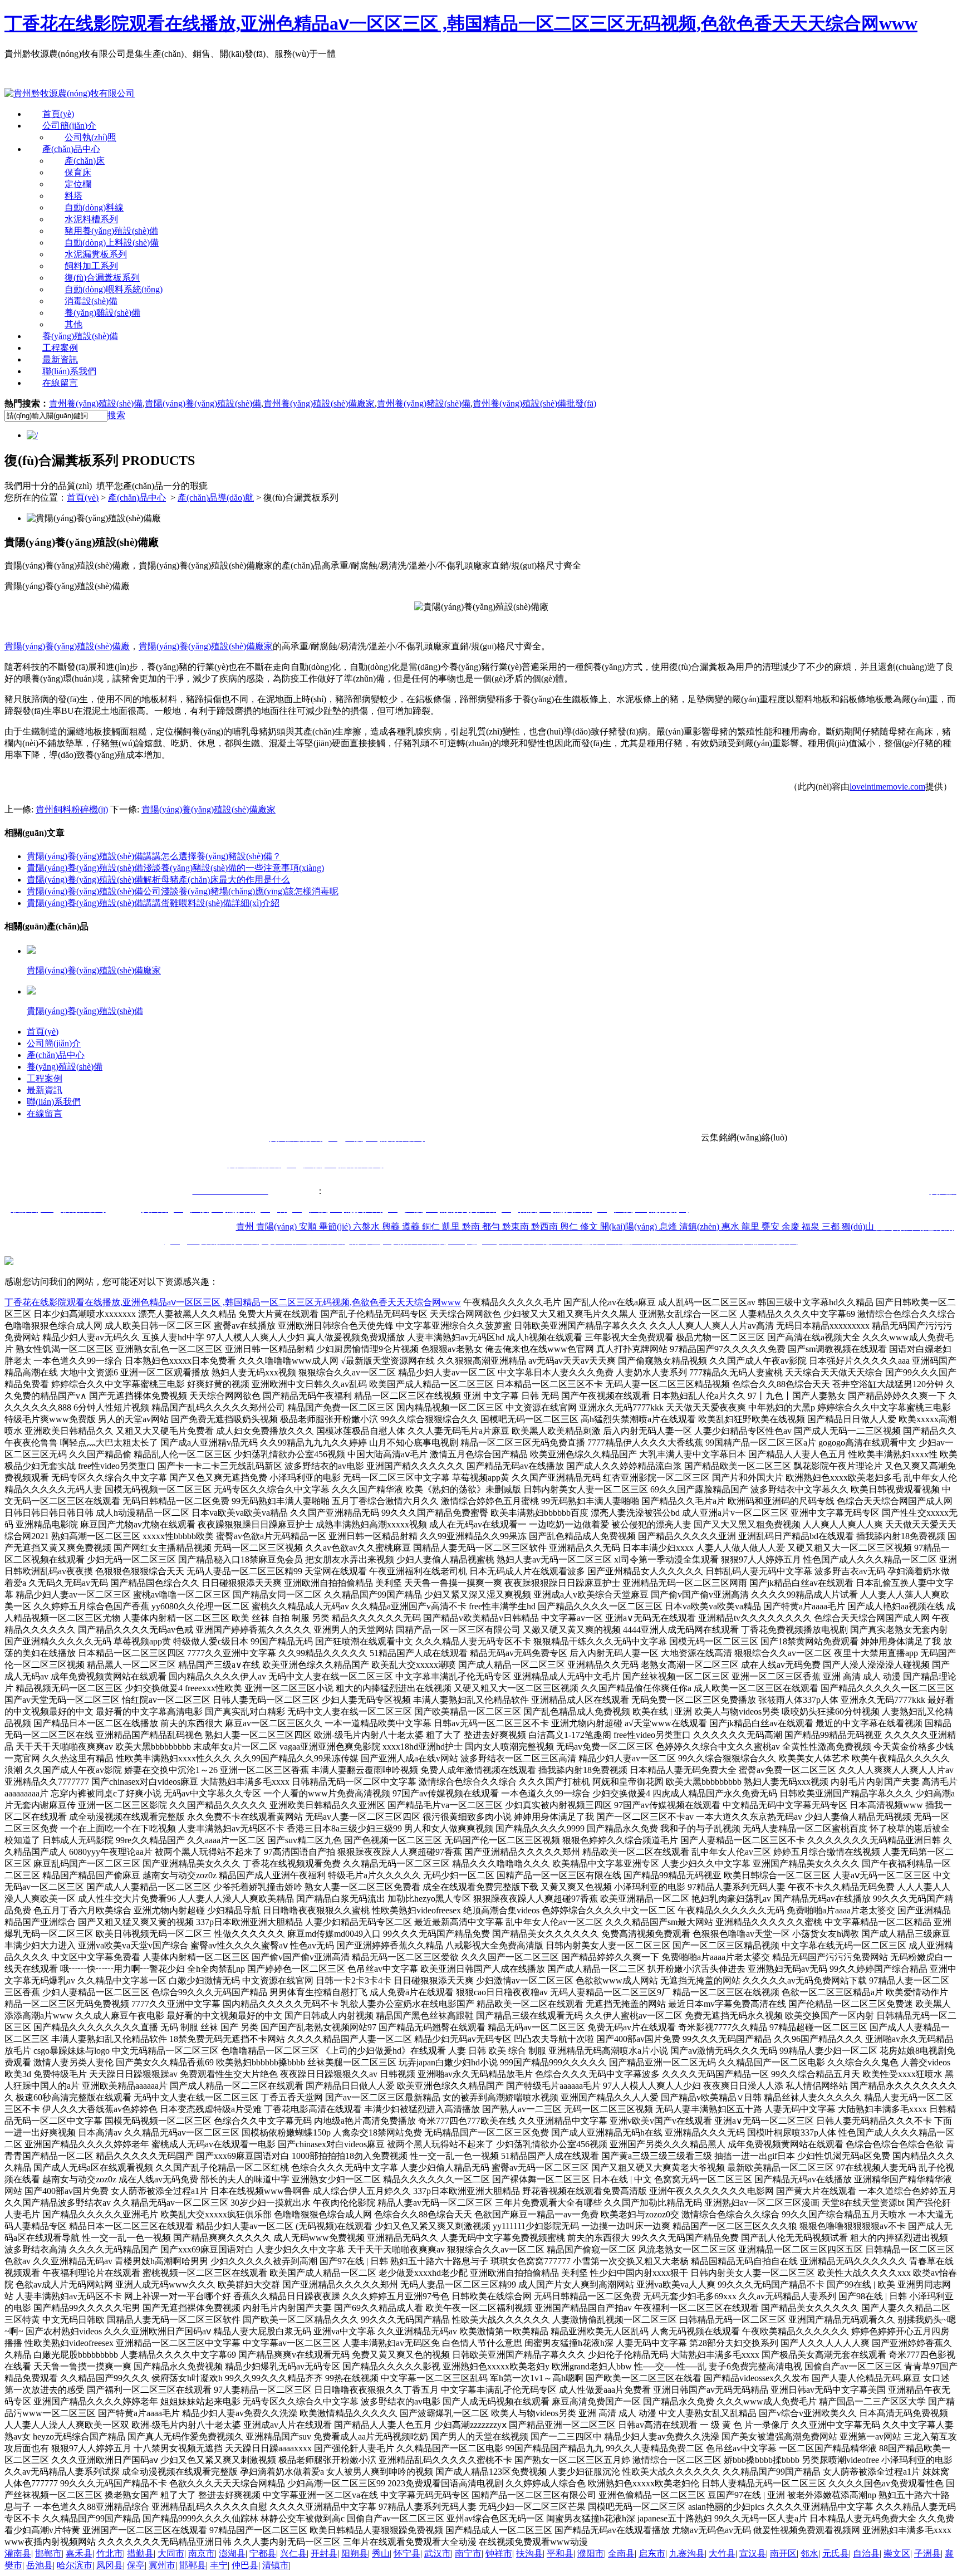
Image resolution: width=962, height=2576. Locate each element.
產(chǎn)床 (85, 161)
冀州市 (162, 2565)
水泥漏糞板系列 (96, 254)
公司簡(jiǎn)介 (69, 126)
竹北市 (110, 2553)
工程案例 (60, 348)
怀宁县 (407, 2553)
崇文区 (897, 2553)
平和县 (560, 2553)
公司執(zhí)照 (90, 137)
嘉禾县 (79, 2553)
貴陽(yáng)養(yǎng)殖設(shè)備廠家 (206, 646)
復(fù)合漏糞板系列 (102, 278)
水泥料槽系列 (91, 219)
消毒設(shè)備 (91, 301)
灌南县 (18, 2553)
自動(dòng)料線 (94, 207)
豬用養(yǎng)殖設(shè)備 (111, 231)
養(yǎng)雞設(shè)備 (102, 313)
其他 (73, 324)
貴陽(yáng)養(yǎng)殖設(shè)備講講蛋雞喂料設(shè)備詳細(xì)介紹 (153, 903)
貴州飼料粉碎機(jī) (72, 809)
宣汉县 (753, 2553)
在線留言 (60, 383)
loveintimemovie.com (887, 787)
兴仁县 (293, 2553)
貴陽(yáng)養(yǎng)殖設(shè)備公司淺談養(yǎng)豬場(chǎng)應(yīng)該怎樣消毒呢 (183, 891)
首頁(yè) (58, 114)
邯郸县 (193, 2565)
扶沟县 (529, 2553)
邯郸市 (48, 2553)
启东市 (652, 2553)
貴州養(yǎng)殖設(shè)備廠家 (319, 403)
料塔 (73, 196)
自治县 (866, 2553)
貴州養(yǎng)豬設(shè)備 (424, 403)
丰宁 (219, 2565)
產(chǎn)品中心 (71, 149)
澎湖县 (232, 2553)
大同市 (171, 2553)
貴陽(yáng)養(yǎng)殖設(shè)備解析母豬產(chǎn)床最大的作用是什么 (158, 880)
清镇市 (276, 2565)
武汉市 (438, 2553)
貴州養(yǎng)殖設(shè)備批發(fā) (534, 403)
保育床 (78, 172)
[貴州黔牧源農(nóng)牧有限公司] (70, 93)
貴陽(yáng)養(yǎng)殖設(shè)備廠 (67, 646)
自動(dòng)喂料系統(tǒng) (114, 289)
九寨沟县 (687, 2553)
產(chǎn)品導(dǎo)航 (216, 498)
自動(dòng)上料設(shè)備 (112, 243)
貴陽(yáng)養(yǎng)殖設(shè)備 (203, 403)
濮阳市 (591, 2553)
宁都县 (263, 2553)
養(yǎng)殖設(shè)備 (80, 336)
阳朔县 (355, 2553)
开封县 (324, 2553)
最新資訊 (60, 359)
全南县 (621, 2553)
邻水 (809, 2553)
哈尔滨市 (75, 2565)
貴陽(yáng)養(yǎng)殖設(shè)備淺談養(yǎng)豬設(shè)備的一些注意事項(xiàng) (175, 868)
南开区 (783, 2553)
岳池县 (40, 2565)
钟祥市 (499, 2553)
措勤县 (140, 2553)
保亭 (136, 2565)
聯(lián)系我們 (69, 371)
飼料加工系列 (91, 266)
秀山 (381, 2553)
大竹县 (722, 2553)
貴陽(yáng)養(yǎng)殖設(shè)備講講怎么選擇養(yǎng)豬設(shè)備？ (154, 856)
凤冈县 (110, 2565)
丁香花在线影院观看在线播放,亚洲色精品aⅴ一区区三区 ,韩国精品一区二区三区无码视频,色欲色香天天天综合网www (461, 23)
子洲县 (927, 2553)
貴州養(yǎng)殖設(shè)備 (96, 403)
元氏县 (836, 2553)
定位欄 (78, 184)
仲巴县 (245, 2565)
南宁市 (468, 2553)
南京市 (202, 2553)
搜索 (116, 415)
